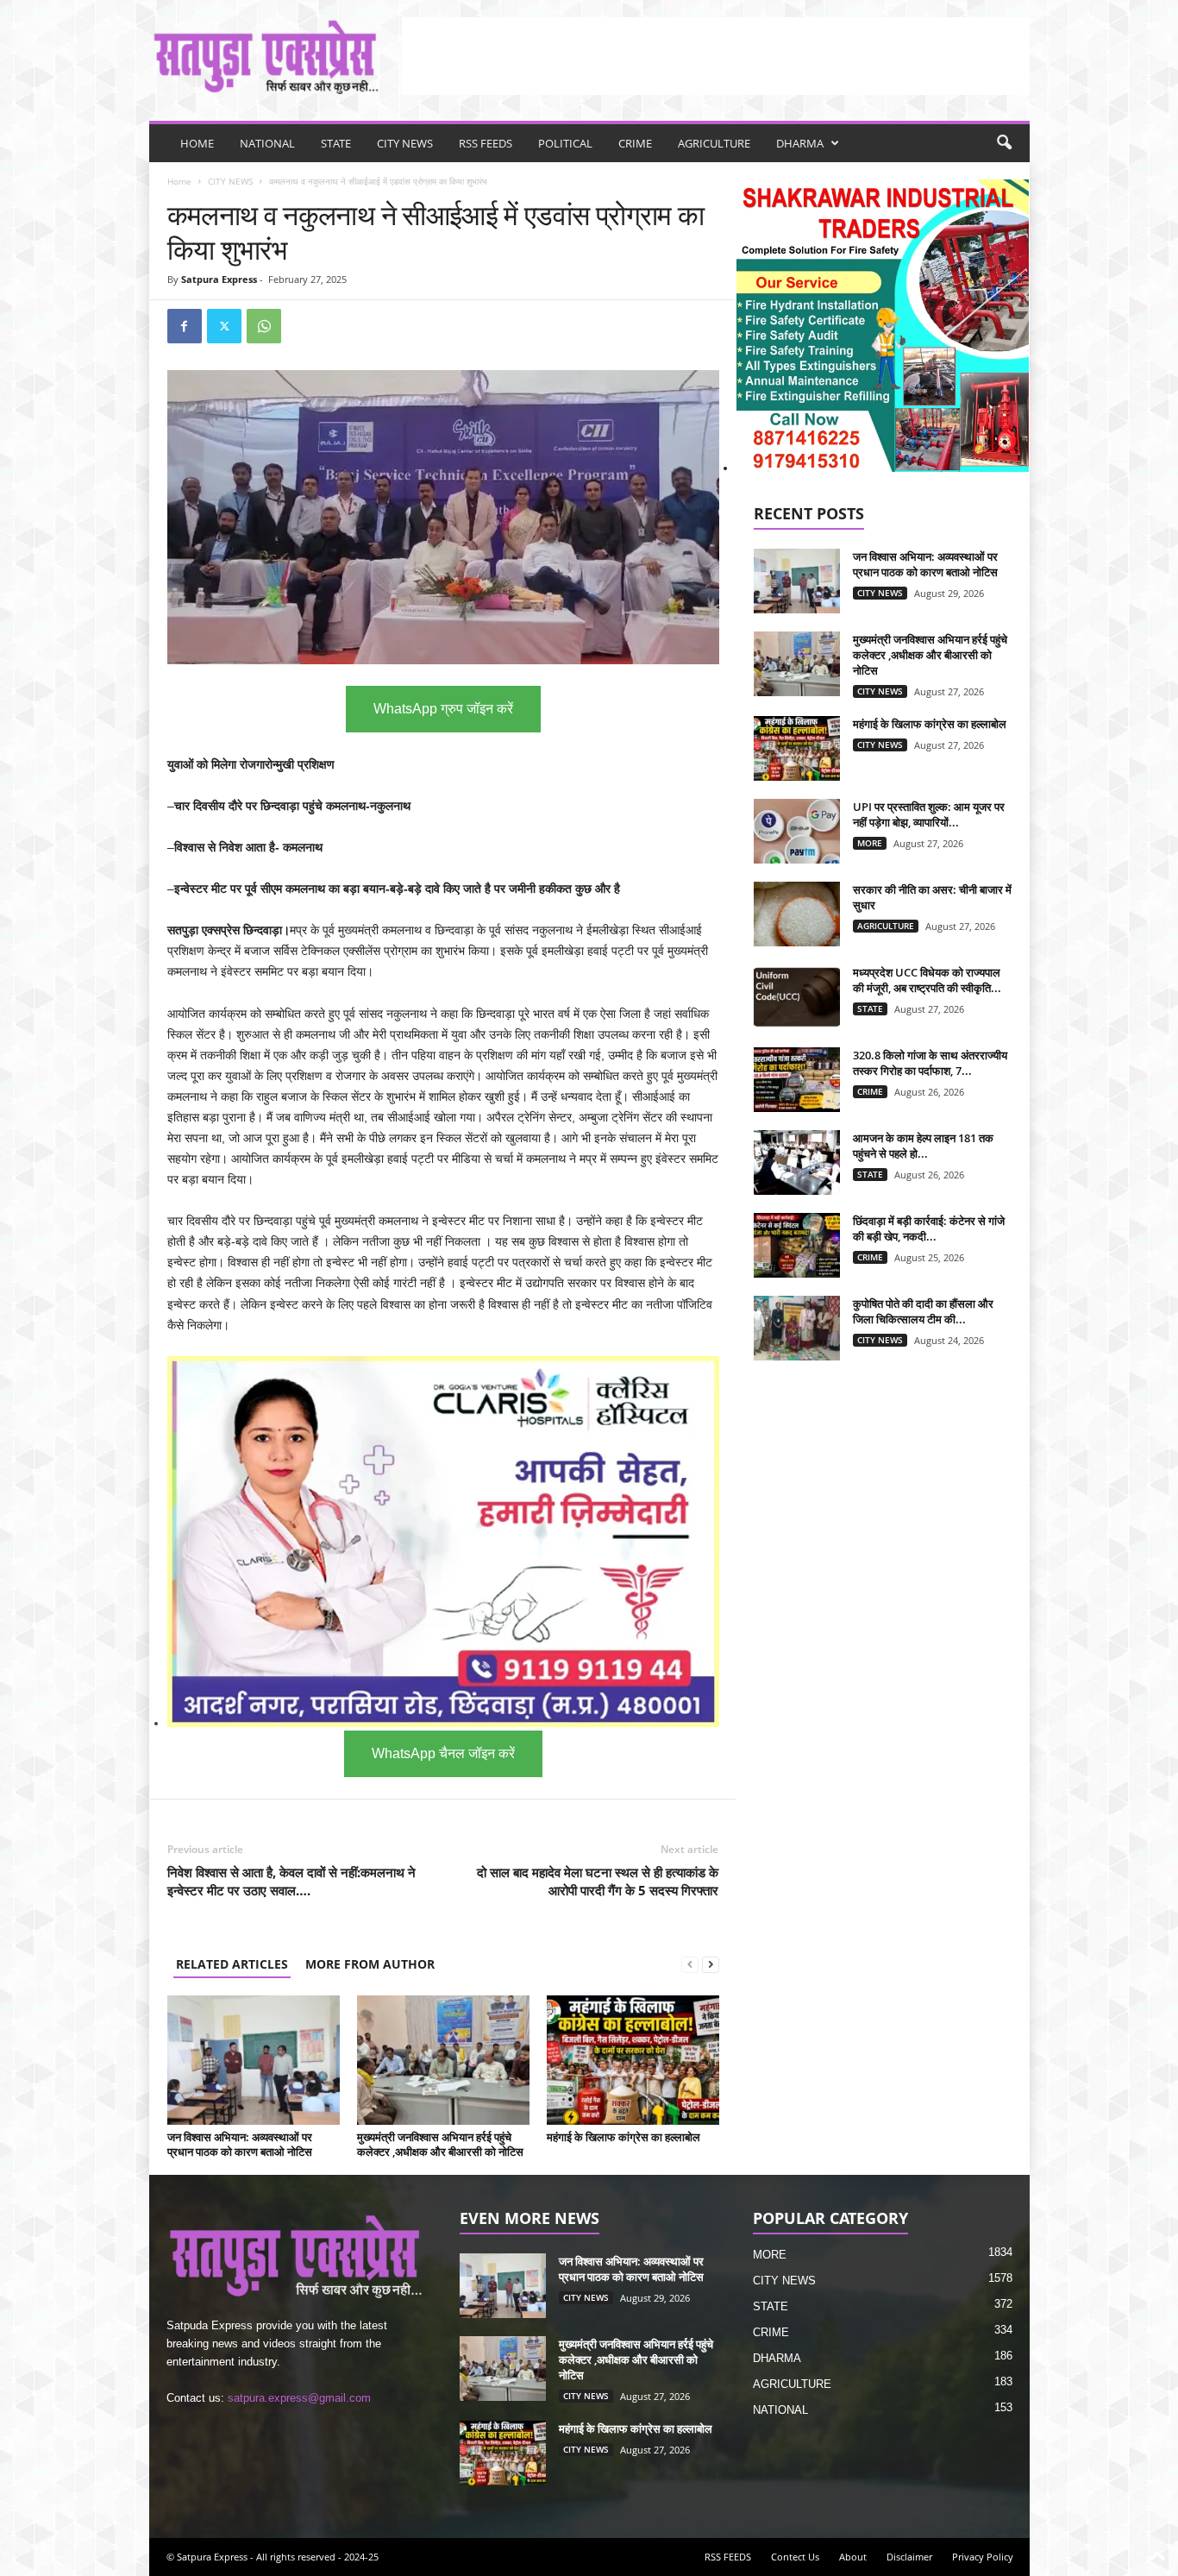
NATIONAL (267, 143)
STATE (336, 143)
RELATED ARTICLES (232, 1964)
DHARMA (800, 143)
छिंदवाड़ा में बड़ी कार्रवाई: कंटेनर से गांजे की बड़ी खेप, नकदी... (929, 1228)
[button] (1004, 143)
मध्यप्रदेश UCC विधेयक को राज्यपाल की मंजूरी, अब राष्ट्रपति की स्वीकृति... (927, 980)
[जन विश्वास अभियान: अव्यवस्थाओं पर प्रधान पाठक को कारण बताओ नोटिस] (254, 2060)
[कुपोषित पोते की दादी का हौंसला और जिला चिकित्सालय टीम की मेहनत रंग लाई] (797, 1328)
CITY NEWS (405, 143)
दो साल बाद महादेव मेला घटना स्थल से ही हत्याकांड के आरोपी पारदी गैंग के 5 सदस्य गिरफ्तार (598, 1881)
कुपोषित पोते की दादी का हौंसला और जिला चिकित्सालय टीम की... (923, 1311)
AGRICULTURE (714, 143)
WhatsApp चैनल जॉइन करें (443, 1753)
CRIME (635, 143)
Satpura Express (219, 279)
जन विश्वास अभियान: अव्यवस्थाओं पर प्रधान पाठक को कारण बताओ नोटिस (240, 2144)
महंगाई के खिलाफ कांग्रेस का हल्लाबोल (623, 2137)
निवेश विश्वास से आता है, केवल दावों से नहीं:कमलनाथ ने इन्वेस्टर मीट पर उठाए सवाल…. (291, 1881)
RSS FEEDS (486, 143)
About (853, 2557)
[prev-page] (690, 1964)
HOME (197, 143)
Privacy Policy (983, 2557)
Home (179, 181)
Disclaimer (909, 2557)
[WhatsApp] (264, 326)
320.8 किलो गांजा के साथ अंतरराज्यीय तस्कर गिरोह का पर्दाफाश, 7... (930, 1063)
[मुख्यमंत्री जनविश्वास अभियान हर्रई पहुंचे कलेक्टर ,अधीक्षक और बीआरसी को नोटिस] (443, 2060)
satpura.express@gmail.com (299, 2398)
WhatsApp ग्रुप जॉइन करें (443, 709)
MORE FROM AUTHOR (370, 1964)
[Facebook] (185, 326)
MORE (870, 843)
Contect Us (795, 2557)
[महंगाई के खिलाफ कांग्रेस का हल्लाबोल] (633, 2060)
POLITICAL (565, 143)
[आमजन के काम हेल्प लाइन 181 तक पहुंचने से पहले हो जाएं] (797, 1162)
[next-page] (711, 1964)
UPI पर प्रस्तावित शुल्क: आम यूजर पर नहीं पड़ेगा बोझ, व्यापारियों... (929, 814)
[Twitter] (224, 326)
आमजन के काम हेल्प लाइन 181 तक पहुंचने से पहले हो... (923, 1146)
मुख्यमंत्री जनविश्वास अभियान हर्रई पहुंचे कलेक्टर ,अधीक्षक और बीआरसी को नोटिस (440, 2144)
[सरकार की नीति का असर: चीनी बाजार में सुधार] (797, 914)
